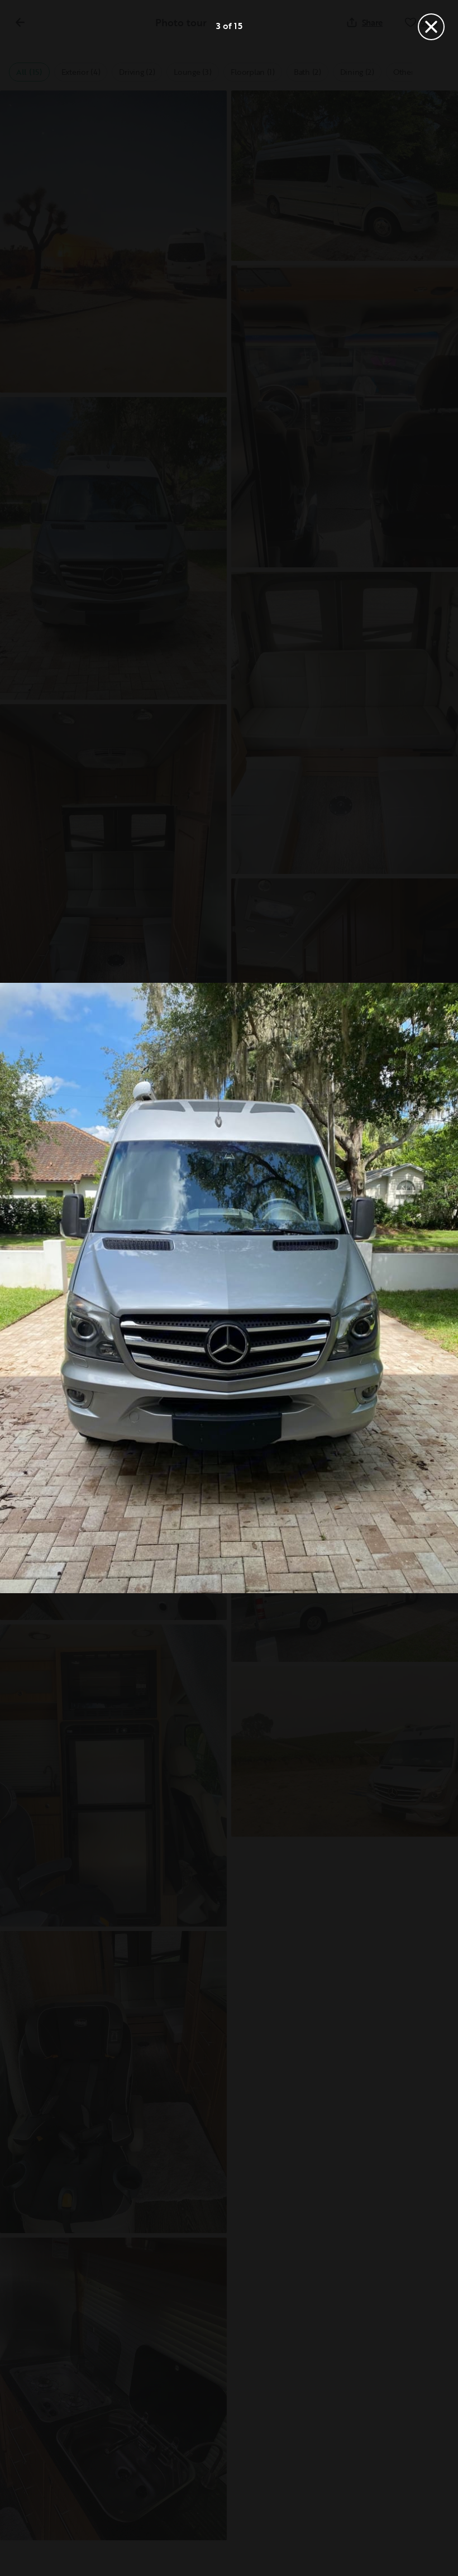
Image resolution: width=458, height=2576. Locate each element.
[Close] (431, 27)
